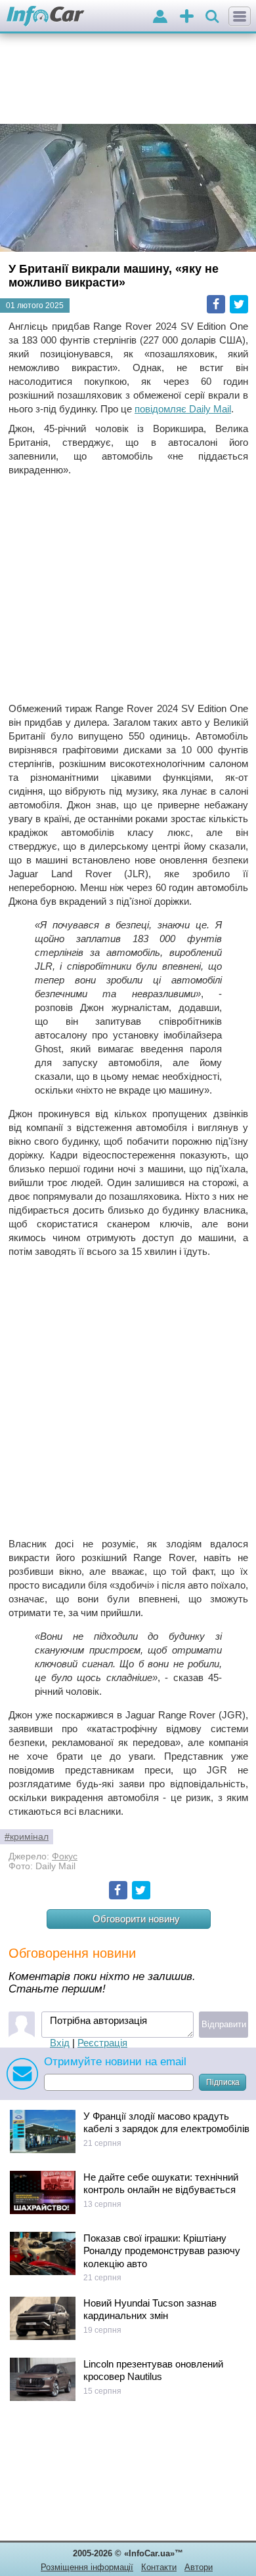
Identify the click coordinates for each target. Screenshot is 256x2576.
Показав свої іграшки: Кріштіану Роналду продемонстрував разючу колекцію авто (162, 2251)
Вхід (60, 2043)
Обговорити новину (136, 1919)
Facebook (216, 304)
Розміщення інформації (87, 2567)
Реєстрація (102, 2043)
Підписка (223, 2082)
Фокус (65, 1856)
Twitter (239, 304)
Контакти (159, 2567)
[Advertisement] (128, 589)
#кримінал (27, 1837)
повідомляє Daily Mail (183, 409)
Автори (199, 2567)
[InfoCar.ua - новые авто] (46, 17)
